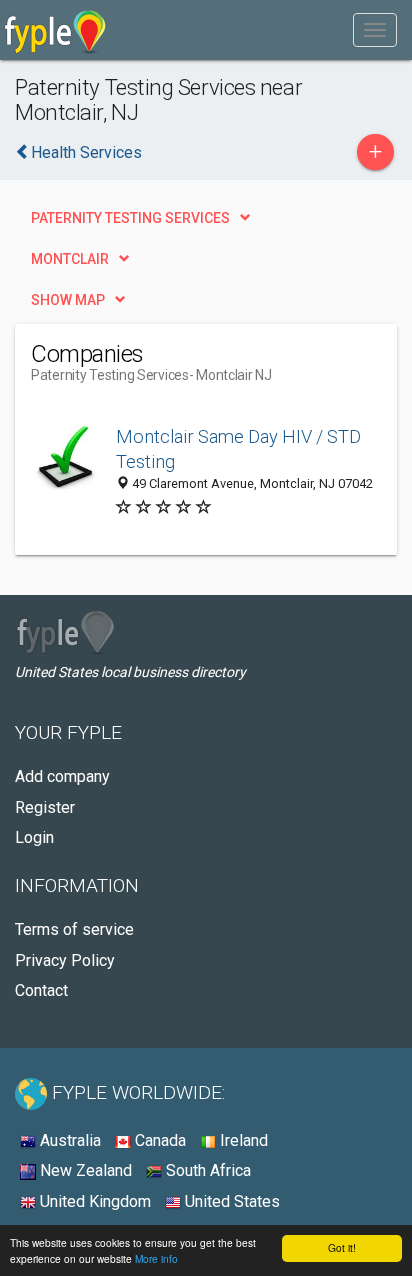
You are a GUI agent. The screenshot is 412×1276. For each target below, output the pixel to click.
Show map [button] (68, 300)
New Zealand (84, 1170)
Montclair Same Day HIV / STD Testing (238, 449)
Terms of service (74, 929)
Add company (62, 776)
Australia (68, 1140)
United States (230, 1201)
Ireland (242, 1140)
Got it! (342, 1247)
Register (45, 807)
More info (156, 1258)
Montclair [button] (70, 259)
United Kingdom (93, 1201)
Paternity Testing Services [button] (130, 218)
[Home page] (55, 30)
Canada (158, 1140)
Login (34, 837)
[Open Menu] (375, 30)
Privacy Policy (65, 960)
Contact (41, 990)
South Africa (206, 1170)
